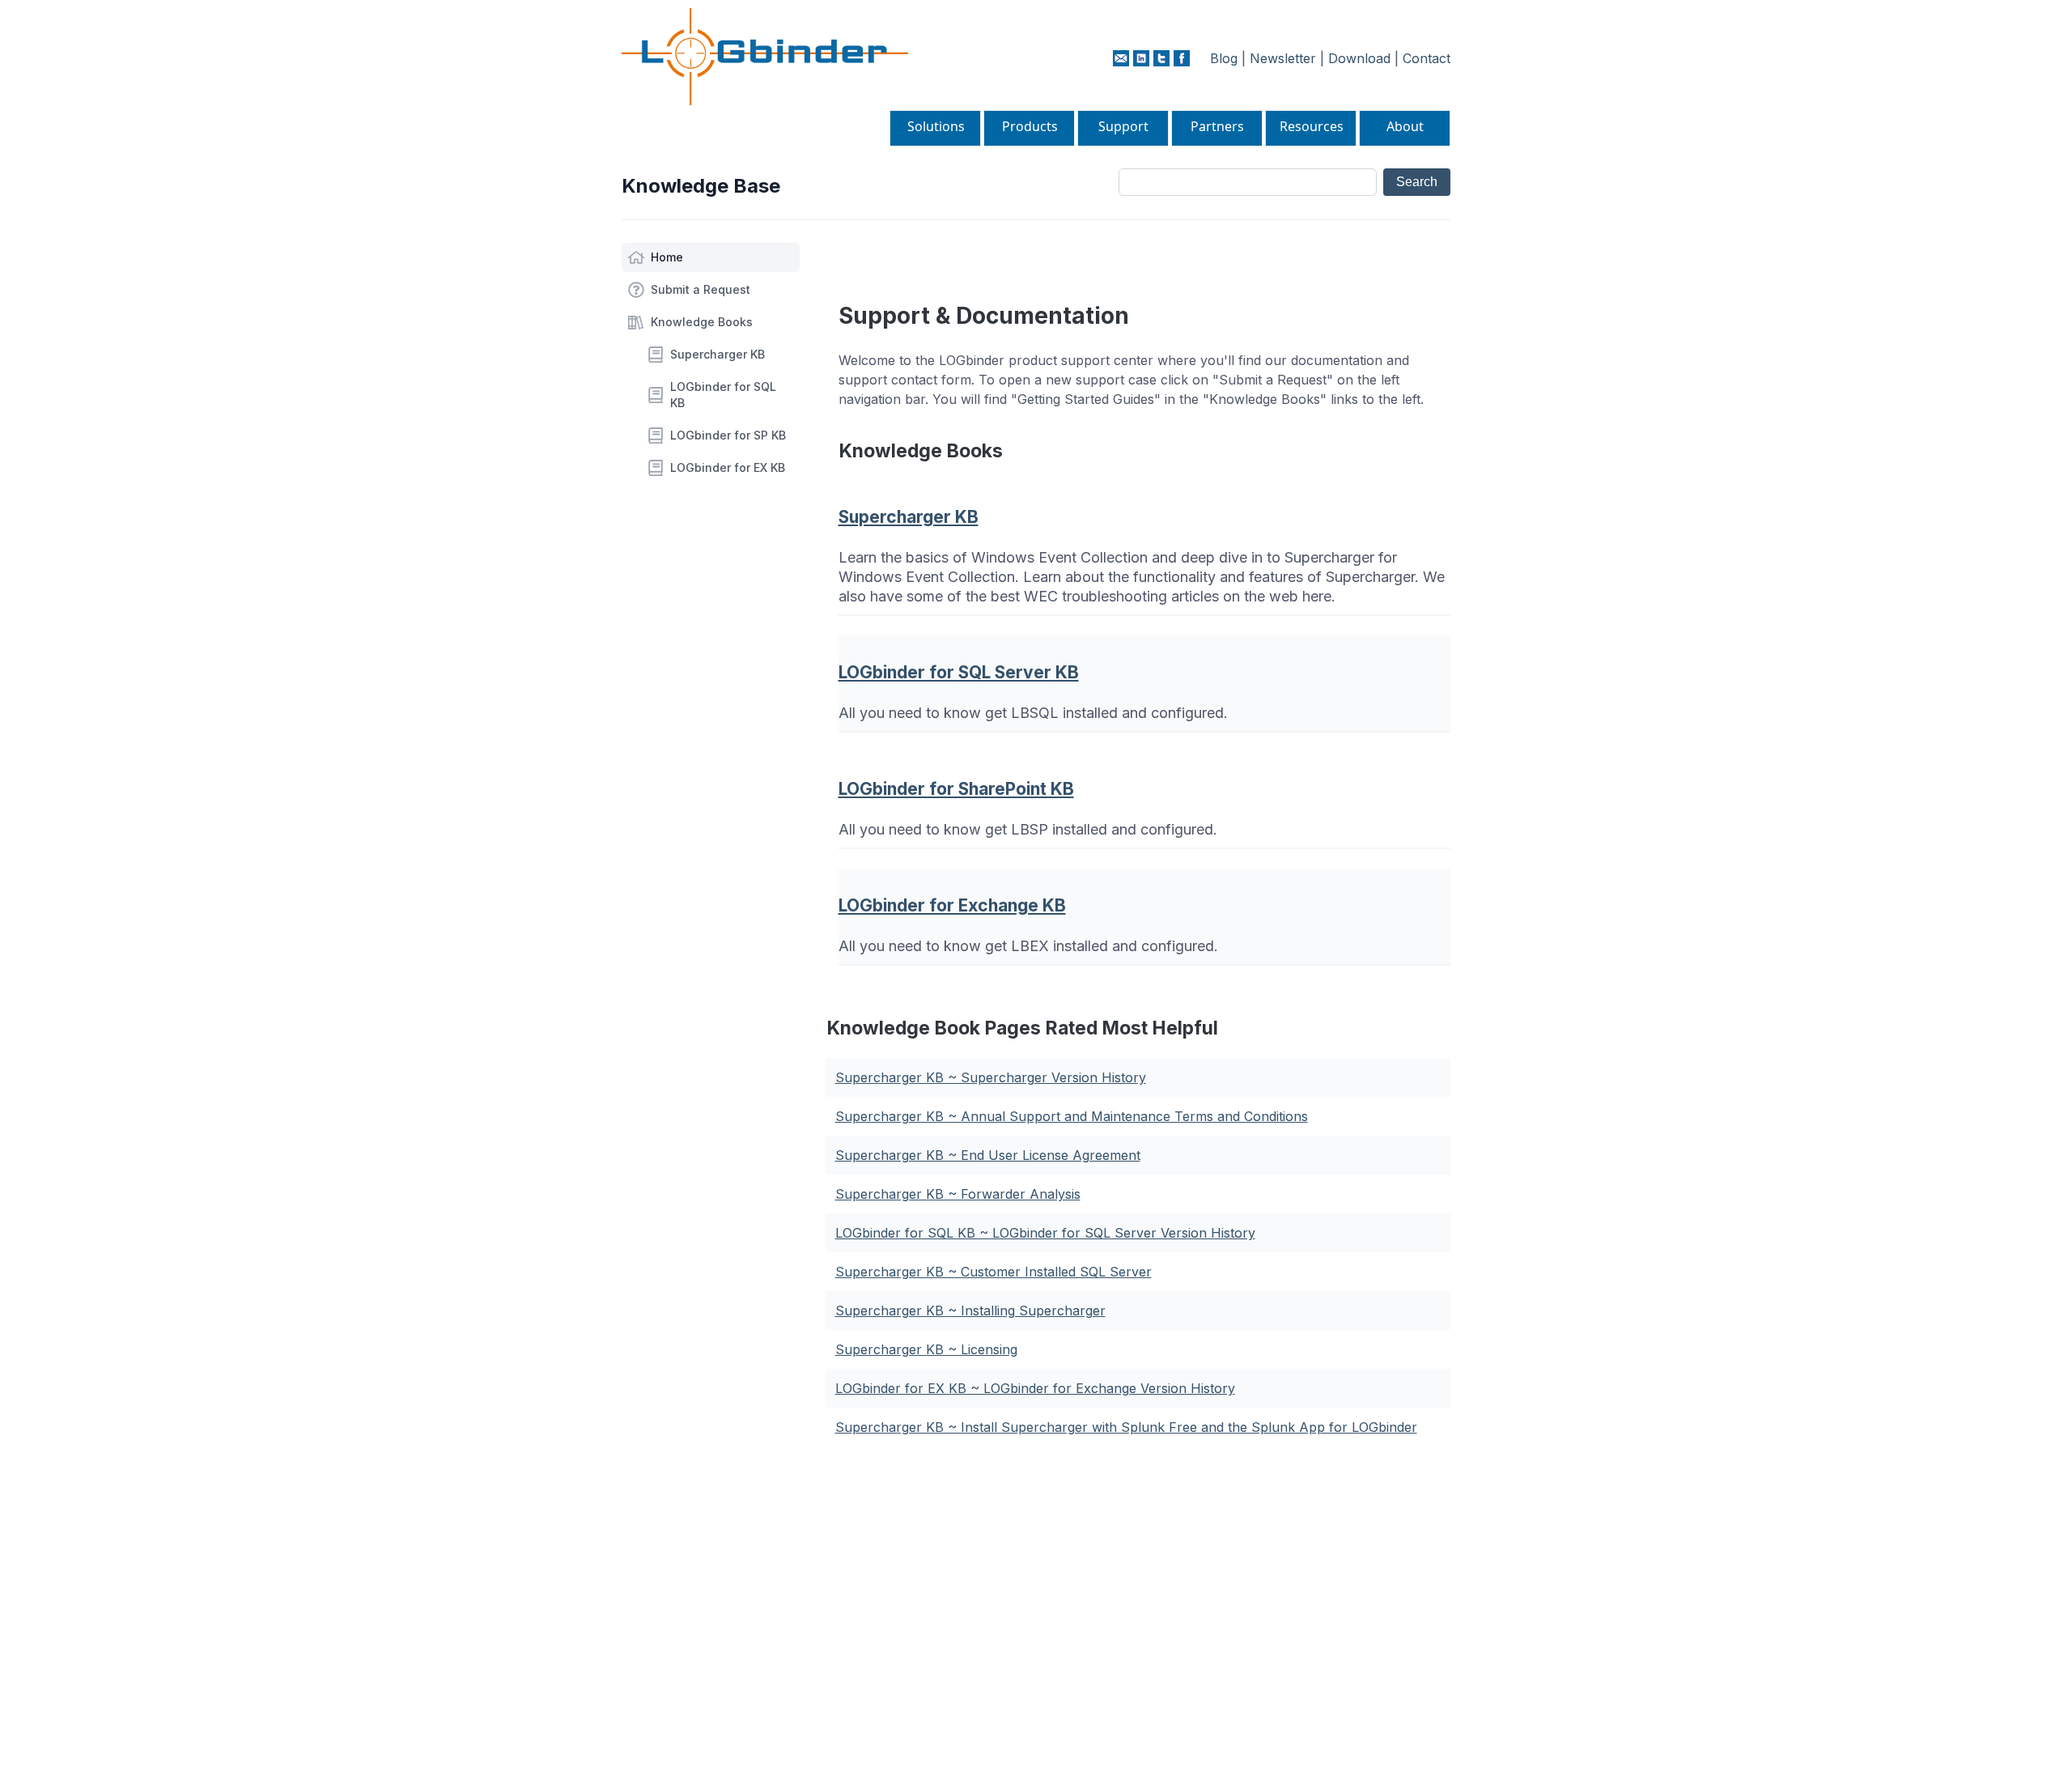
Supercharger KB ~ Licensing (926, 1349)
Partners (1217, 126)
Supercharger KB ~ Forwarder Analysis (958, 1194)
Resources (1312, 126)
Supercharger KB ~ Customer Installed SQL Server (994, 1272)
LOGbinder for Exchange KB (952, 905)
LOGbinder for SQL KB (723, 395)
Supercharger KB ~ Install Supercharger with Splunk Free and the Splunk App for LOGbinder (1126, 1427)
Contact (1427, 58)
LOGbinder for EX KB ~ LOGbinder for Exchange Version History (1035, 1388)
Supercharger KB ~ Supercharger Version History (991, 1077)
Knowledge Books (702, 322)
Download (1359, 58)
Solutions (936, 126)
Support (1123, 126)
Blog (1224, 58)
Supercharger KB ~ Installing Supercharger (970, 1311)
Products (1030, 126)
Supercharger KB (718, 354)
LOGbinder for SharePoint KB (956, 789)
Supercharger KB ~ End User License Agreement (988, 1155)
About (1405, 126)
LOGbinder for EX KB (728, 467)
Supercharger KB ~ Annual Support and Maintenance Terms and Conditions (1072, 1116)
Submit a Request (701, 289)
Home (667, 257)
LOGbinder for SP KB (728, 435)
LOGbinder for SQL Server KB (959, 672)
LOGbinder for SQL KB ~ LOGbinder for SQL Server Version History (1045, 1233)
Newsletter (1283, 58)
